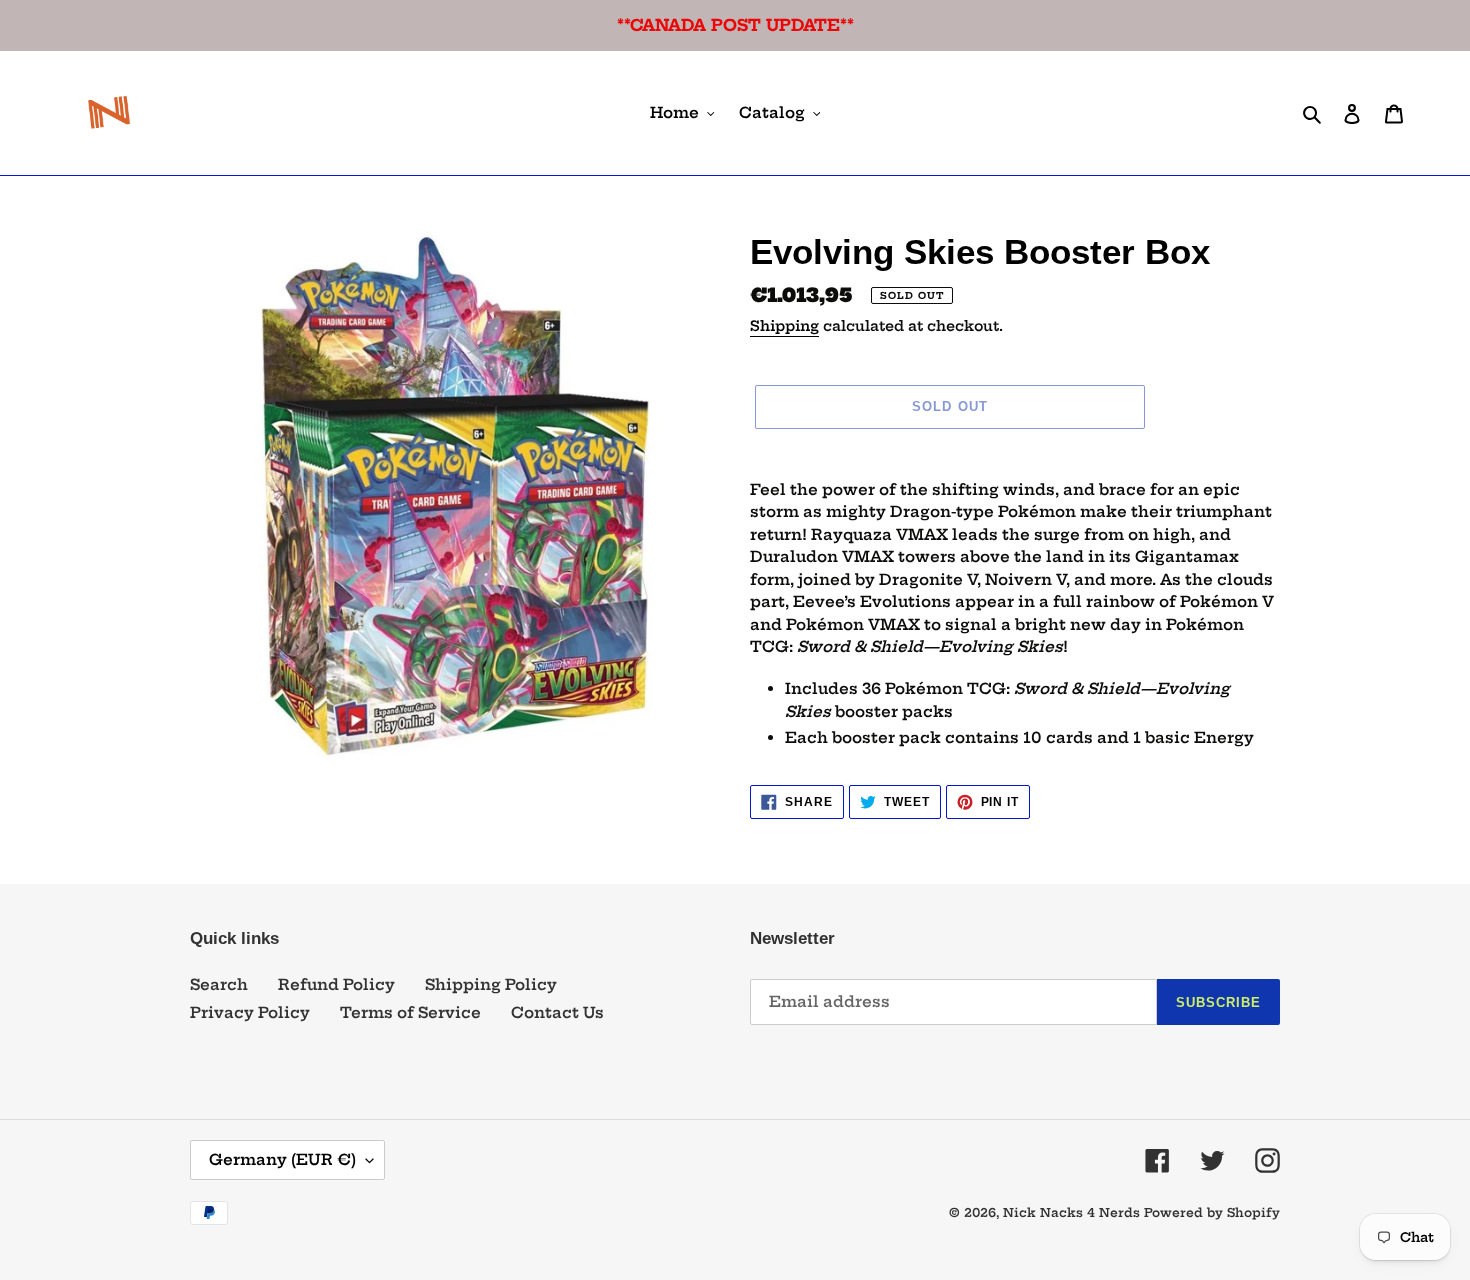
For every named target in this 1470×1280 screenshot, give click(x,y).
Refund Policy (336, 984)
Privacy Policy (250, 1012)
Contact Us (557, 1012)
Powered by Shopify (1212, 1212)
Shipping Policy (491, 984)
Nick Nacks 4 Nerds (1071, 1212)
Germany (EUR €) (282, 1159)
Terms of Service (410, 1012)
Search (219, 984)
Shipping (784, 326)
